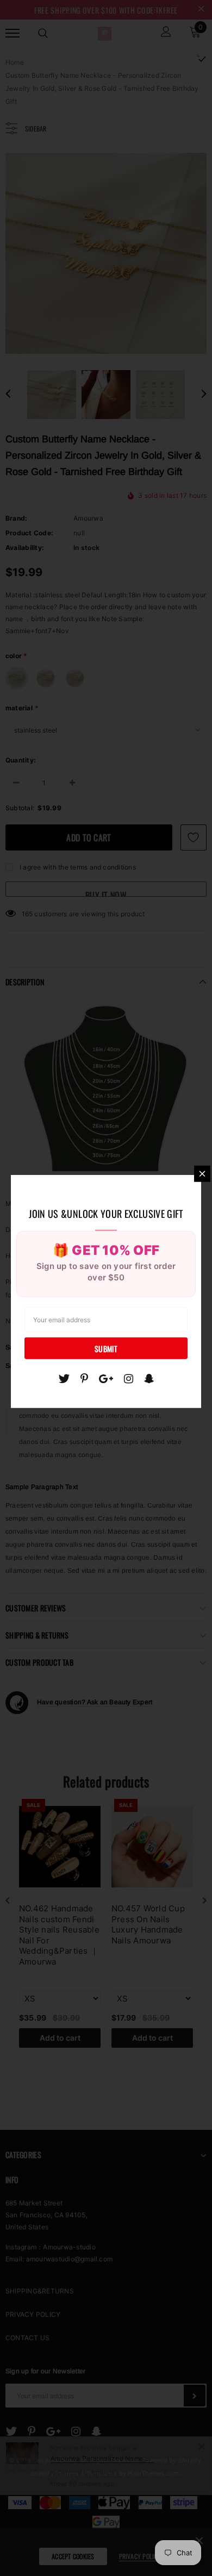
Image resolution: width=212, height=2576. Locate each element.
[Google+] (106, 1378)
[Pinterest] (84, 1378)
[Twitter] (64, 1378)
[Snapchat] (149, 1378)
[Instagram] (129, 1378)
